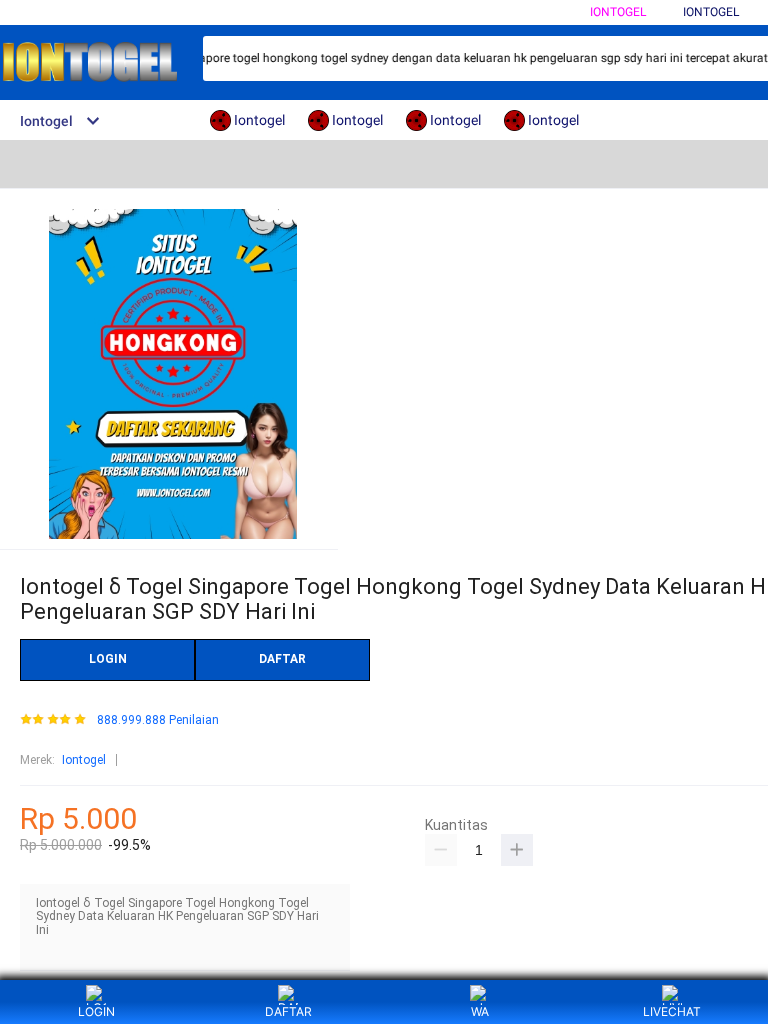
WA (480, 1011)
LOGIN (108, 659)
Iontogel (618, 12)
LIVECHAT (672, 1011)
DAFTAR (282, 659)
